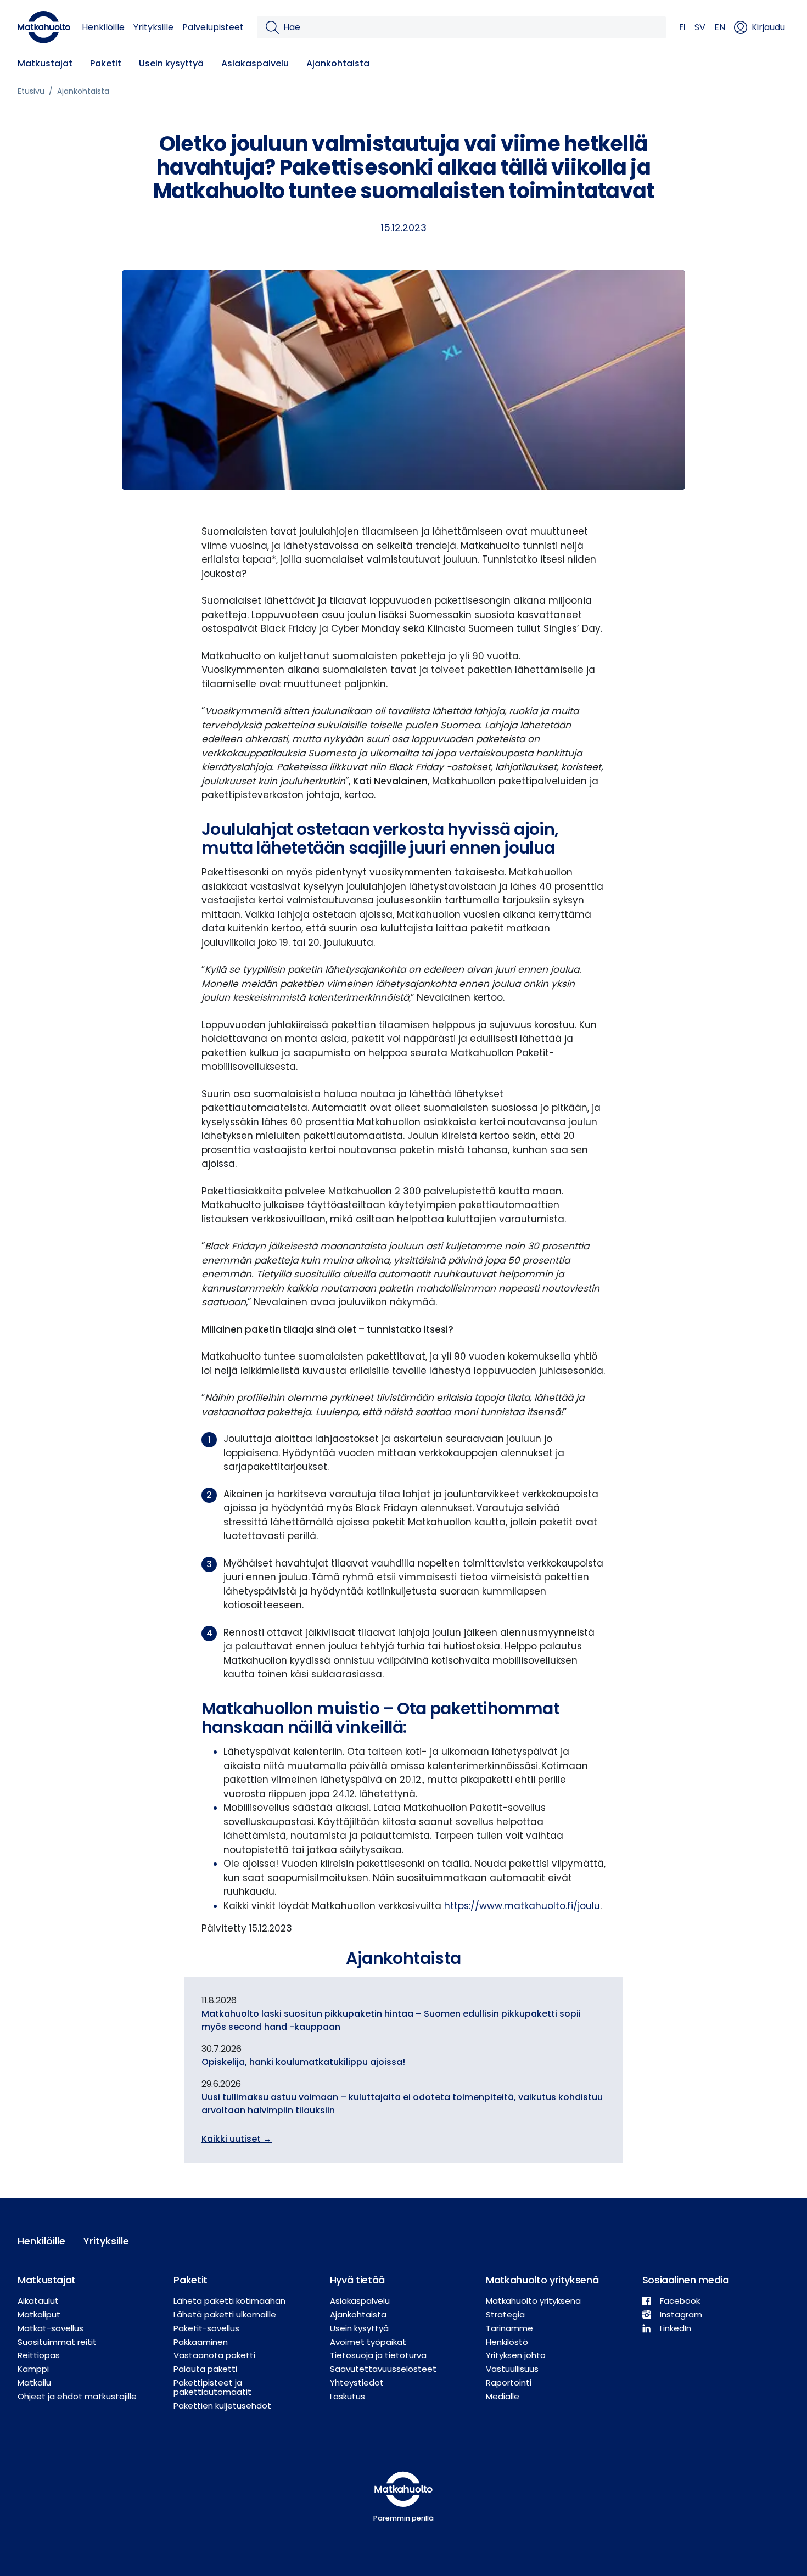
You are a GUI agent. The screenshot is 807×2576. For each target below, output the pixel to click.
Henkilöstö (507, 2342)
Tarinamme (509, 2328)
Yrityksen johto (516, 2355)
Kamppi (33, 2369)
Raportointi (509, 2383)
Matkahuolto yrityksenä (533, 2301)
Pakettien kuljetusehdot (222, 2406)
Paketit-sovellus (206, 2328)
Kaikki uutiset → (237, 2139)
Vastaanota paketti (214, 2355)
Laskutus (348, 2396)
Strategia (505, 2314)
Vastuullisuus (512, 2369)
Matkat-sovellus (51, 2328)
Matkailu (34, 2383)
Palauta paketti (205, 2369)
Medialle (503, 2396)
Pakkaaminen (201, 2342)
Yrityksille (153, 27)
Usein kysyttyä (171, 63)
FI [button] (682, 27)
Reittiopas (39, 2355)
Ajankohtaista (338, 63)
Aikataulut (38, 2301)
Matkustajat (45, 63)
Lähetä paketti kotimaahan (229, 2301)
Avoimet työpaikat (368, 2342)
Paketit (106, 63)
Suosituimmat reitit (57, 2342)
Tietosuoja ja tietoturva (378, 2355)
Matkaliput (39, 2314)
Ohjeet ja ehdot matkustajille (77, 2396)
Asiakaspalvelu (255, 63)
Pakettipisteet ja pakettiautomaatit (212, 2387)
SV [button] (700, 27)
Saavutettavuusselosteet (383, 2369)
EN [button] (720, 27)
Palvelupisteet (213, 27)
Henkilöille (103, 27)
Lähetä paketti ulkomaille (225, 2314)
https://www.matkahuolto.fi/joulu (522, 1906)
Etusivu (31, 91)
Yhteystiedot (357, 2383)
